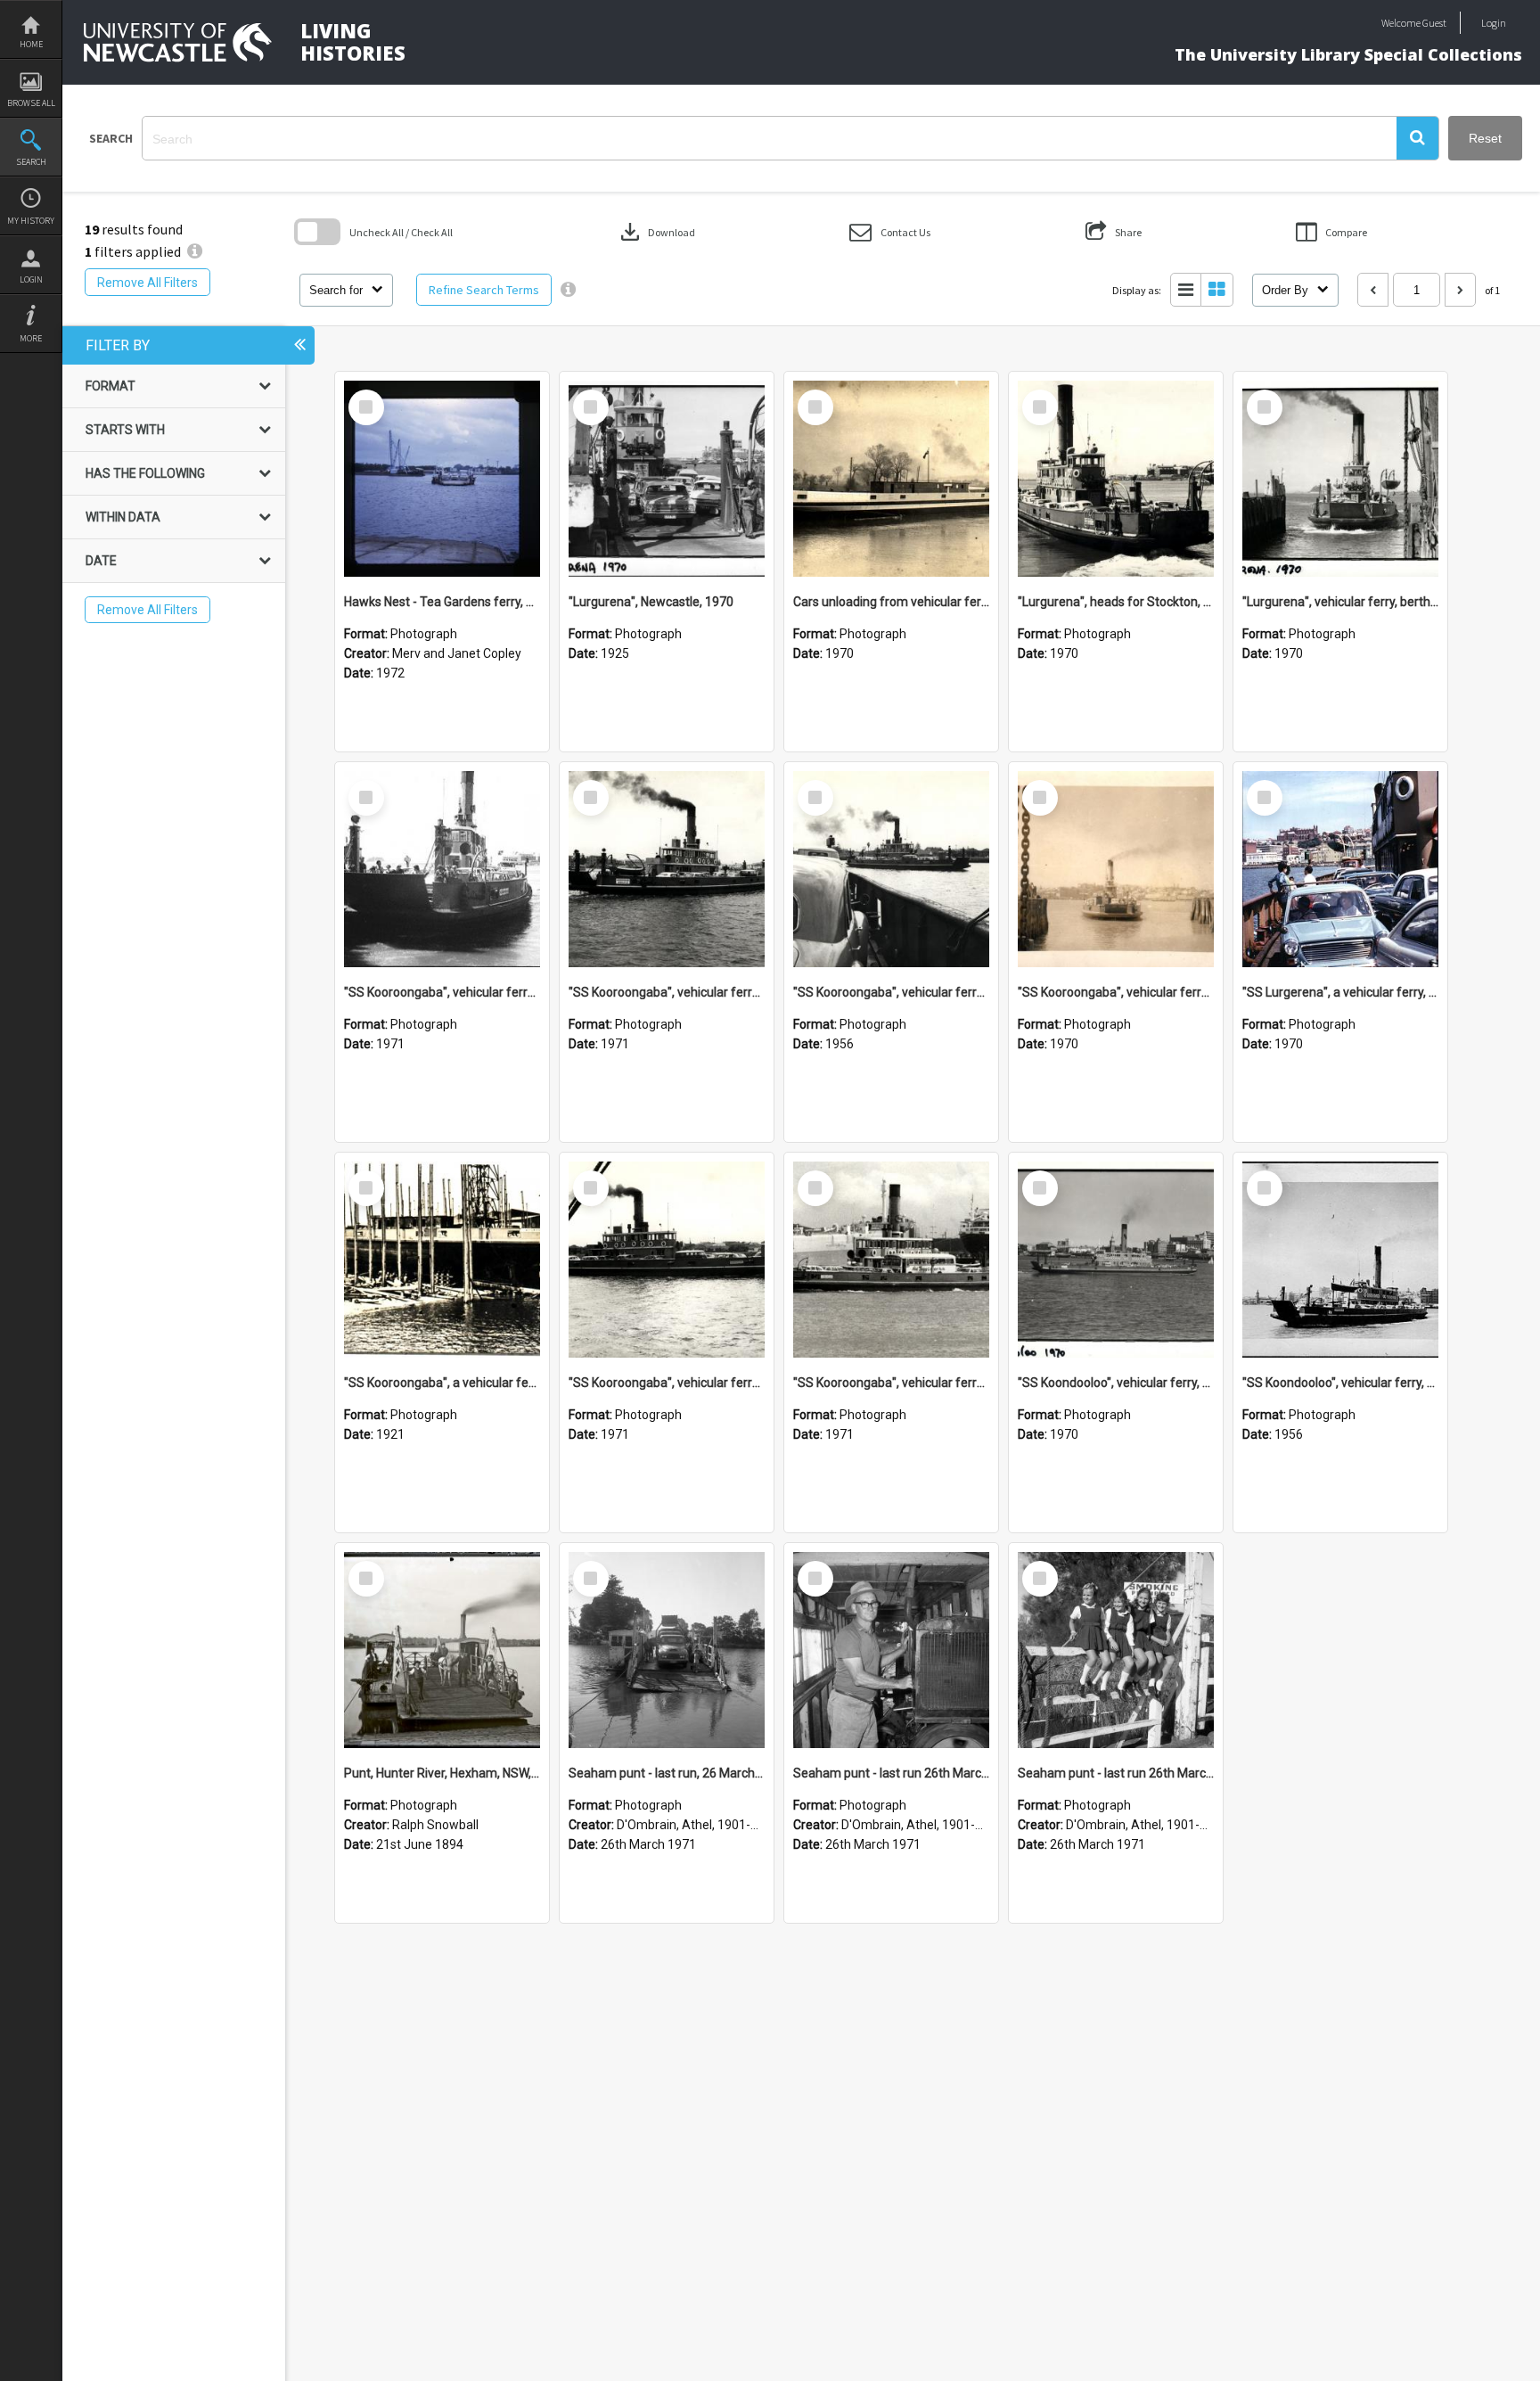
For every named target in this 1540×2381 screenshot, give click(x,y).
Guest (1434, 23)
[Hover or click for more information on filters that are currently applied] (195, 251)
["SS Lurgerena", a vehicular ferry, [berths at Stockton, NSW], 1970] (1340, 869)
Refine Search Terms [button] (484, 290)
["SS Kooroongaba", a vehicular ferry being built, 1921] (442, 1260)
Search (31, 162)
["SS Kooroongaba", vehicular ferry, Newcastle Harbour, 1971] (667, 1260)
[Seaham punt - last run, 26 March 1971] (667, 1650)
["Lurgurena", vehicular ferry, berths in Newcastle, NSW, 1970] (1340, 479)
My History (31, 221)
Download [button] (656, 232)
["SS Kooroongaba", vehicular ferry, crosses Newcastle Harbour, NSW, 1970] (1116, 869)
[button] (1417, 138)
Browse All (31, 103)
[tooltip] (568, 290)
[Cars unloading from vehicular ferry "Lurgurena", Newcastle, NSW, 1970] (891, 479)
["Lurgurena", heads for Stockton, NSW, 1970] (1116, 479)
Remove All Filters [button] (147, 283)
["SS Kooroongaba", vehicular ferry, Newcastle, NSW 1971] (442, 869)
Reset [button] (1485, 138)
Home (31, 44)
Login (31, 279)
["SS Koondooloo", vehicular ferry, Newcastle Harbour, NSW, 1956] (1340, 1260)
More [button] (31, 338)
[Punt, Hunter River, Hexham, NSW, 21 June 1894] (442, 1650)
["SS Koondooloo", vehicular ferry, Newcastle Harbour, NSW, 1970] (1116, 1260)
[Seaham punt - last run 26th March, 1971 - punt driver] (891, 1650)
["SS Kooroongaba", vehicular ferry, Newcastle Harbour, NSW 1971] (667, 869)
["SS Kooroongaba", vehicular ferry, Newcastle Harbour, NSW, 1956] (891, 869)
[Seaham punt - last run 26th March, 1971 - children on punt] (1116, 1650)
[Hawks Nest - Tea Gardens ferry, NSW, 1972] (442, 479)
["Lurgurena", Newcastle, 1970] (667, 479)
